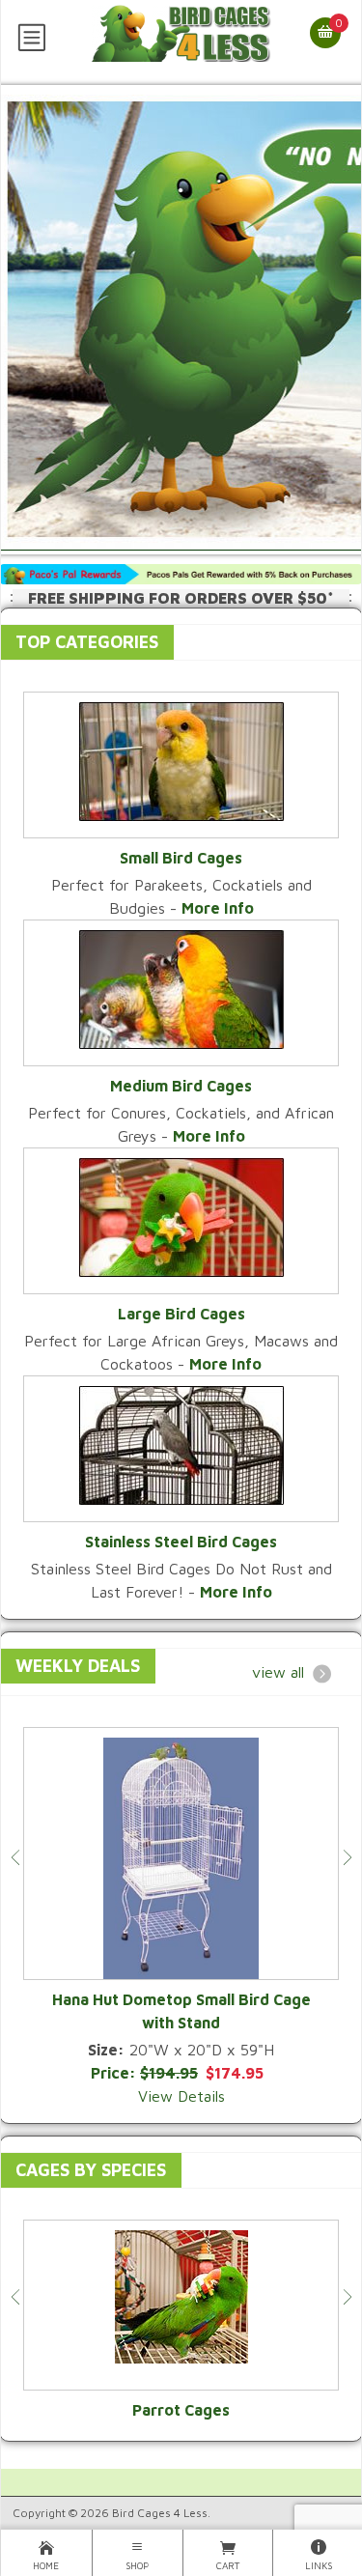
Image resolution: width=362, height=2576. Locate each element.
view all (278, 1672)
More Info (218, 908)
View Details (181, 2096)
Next (347, 1857)
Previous (15, 1857)
